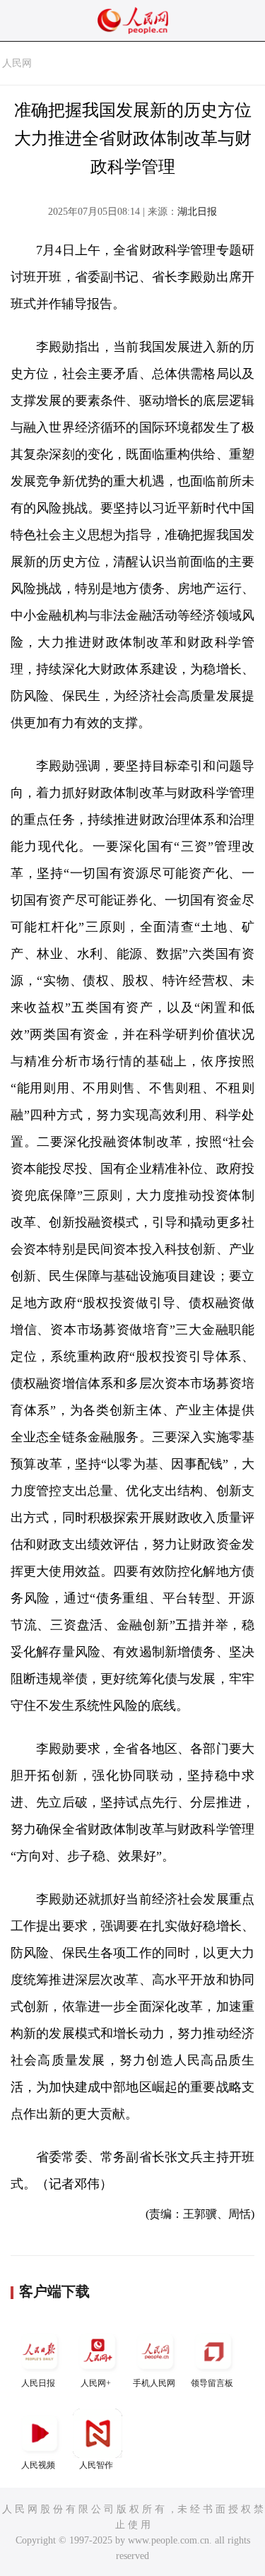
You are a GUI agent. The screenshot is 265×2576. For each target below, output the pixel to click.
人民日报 (38, 2383)
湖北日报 (197, 212)
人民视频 (38, 2465)
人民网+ (96, 2383)
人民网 (17, 63)
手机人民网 (154, 2383)
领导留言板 (212, 2383)
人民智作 (96, 2465)
